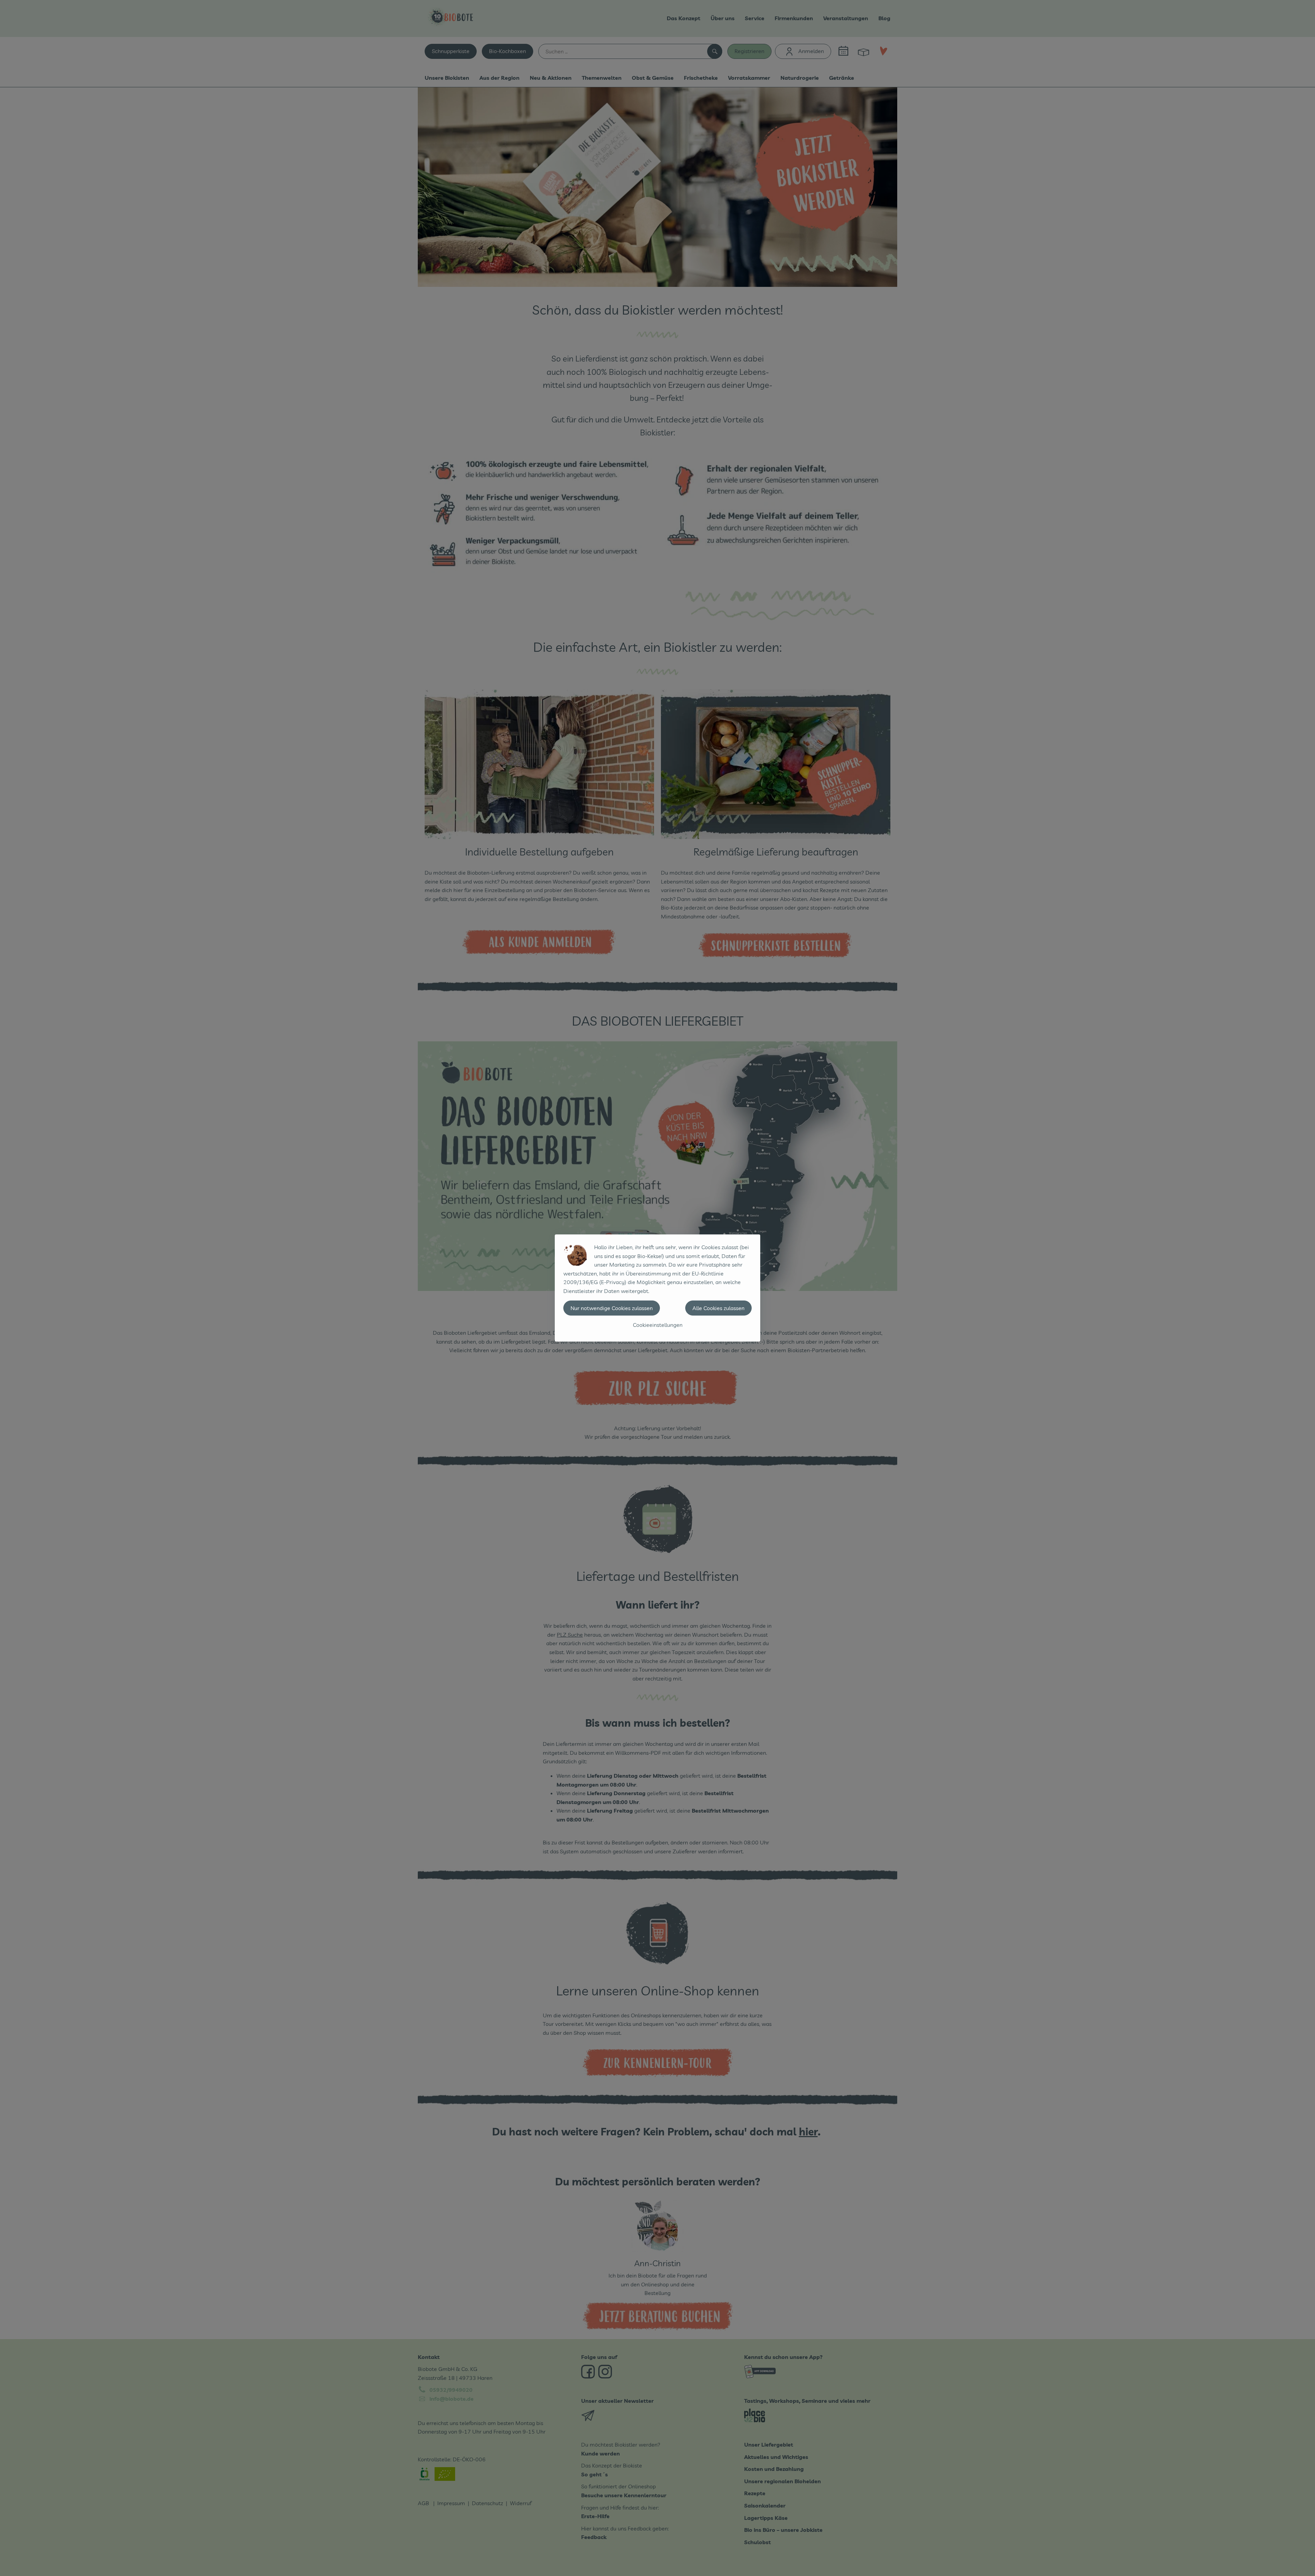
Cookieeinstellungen (658, 1325)
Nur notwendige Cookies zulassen (612, 1308)
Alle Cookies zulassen (718, 1308)
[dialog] (657, 1288)
